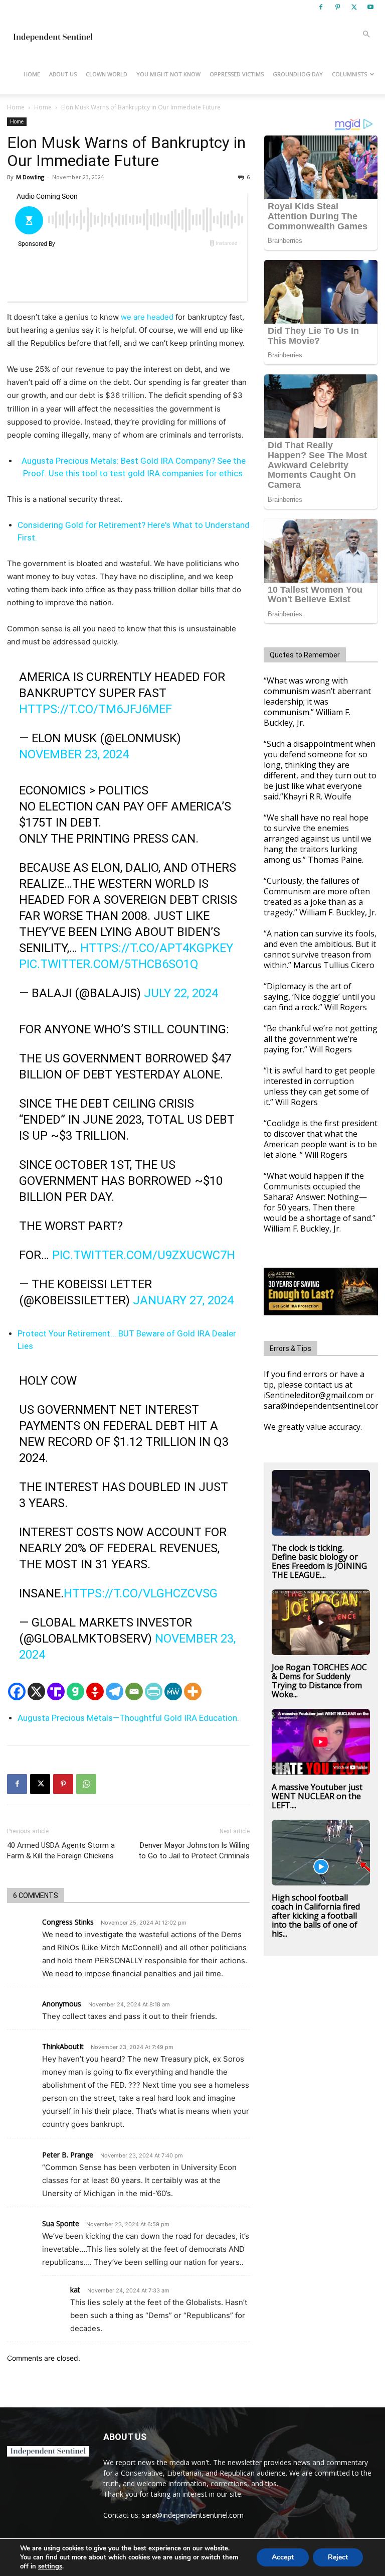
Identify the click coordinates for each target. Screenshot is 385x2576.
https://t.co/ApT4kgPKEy (157, 948)
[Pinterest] (337, 7)
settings (50, 2566)
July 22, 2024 (181, 993)
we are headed (147, 317)
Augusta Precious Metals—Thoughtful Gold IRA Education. (128, 1718)
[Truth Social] (56, 1691)
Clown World (107, 74)
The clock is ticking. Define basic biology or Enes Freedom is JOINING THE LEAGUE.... (319, 1561)
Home (32, 74)
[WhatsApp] (86, 1784)
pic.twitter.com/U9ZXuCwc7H (144, 1255)
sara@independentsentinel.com (193, 2515)
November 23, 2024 (74, 754)
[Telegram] (115, 1691)
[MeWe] (173, 1691)
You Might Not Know (168, 74)
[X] (354, 7)
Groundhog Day (298, 74)
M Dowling (30, 177)
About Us (63, 74)
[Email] (134, 1691)
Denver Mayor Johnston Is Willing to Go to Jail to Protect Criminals (194, 1851)
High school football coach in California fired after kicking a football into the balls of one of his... (316, 1916)
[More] (193, 1691)
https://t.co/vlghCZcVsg (141, 1593)
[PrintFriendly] (154, 1691)
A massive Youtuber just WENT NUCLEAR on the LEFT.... (317, 1796)
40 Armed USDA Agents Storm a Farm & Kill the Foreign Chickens (61, 1851)
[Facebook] (321, 7)
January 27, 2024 (183, 1300)
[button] (366, 34)
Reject (338, 2557)
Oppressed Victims (237, 74)
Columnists (349, 74)
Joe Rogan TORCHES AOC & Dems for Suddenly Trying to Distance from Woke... (319, 1681)
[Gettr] (95, 1691)
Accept (283, 2557)
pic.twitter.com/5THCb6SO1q (109, 964)
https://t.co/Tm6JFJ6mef (95, 709)
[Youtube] (370, 7)
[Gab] (75, 1691)
